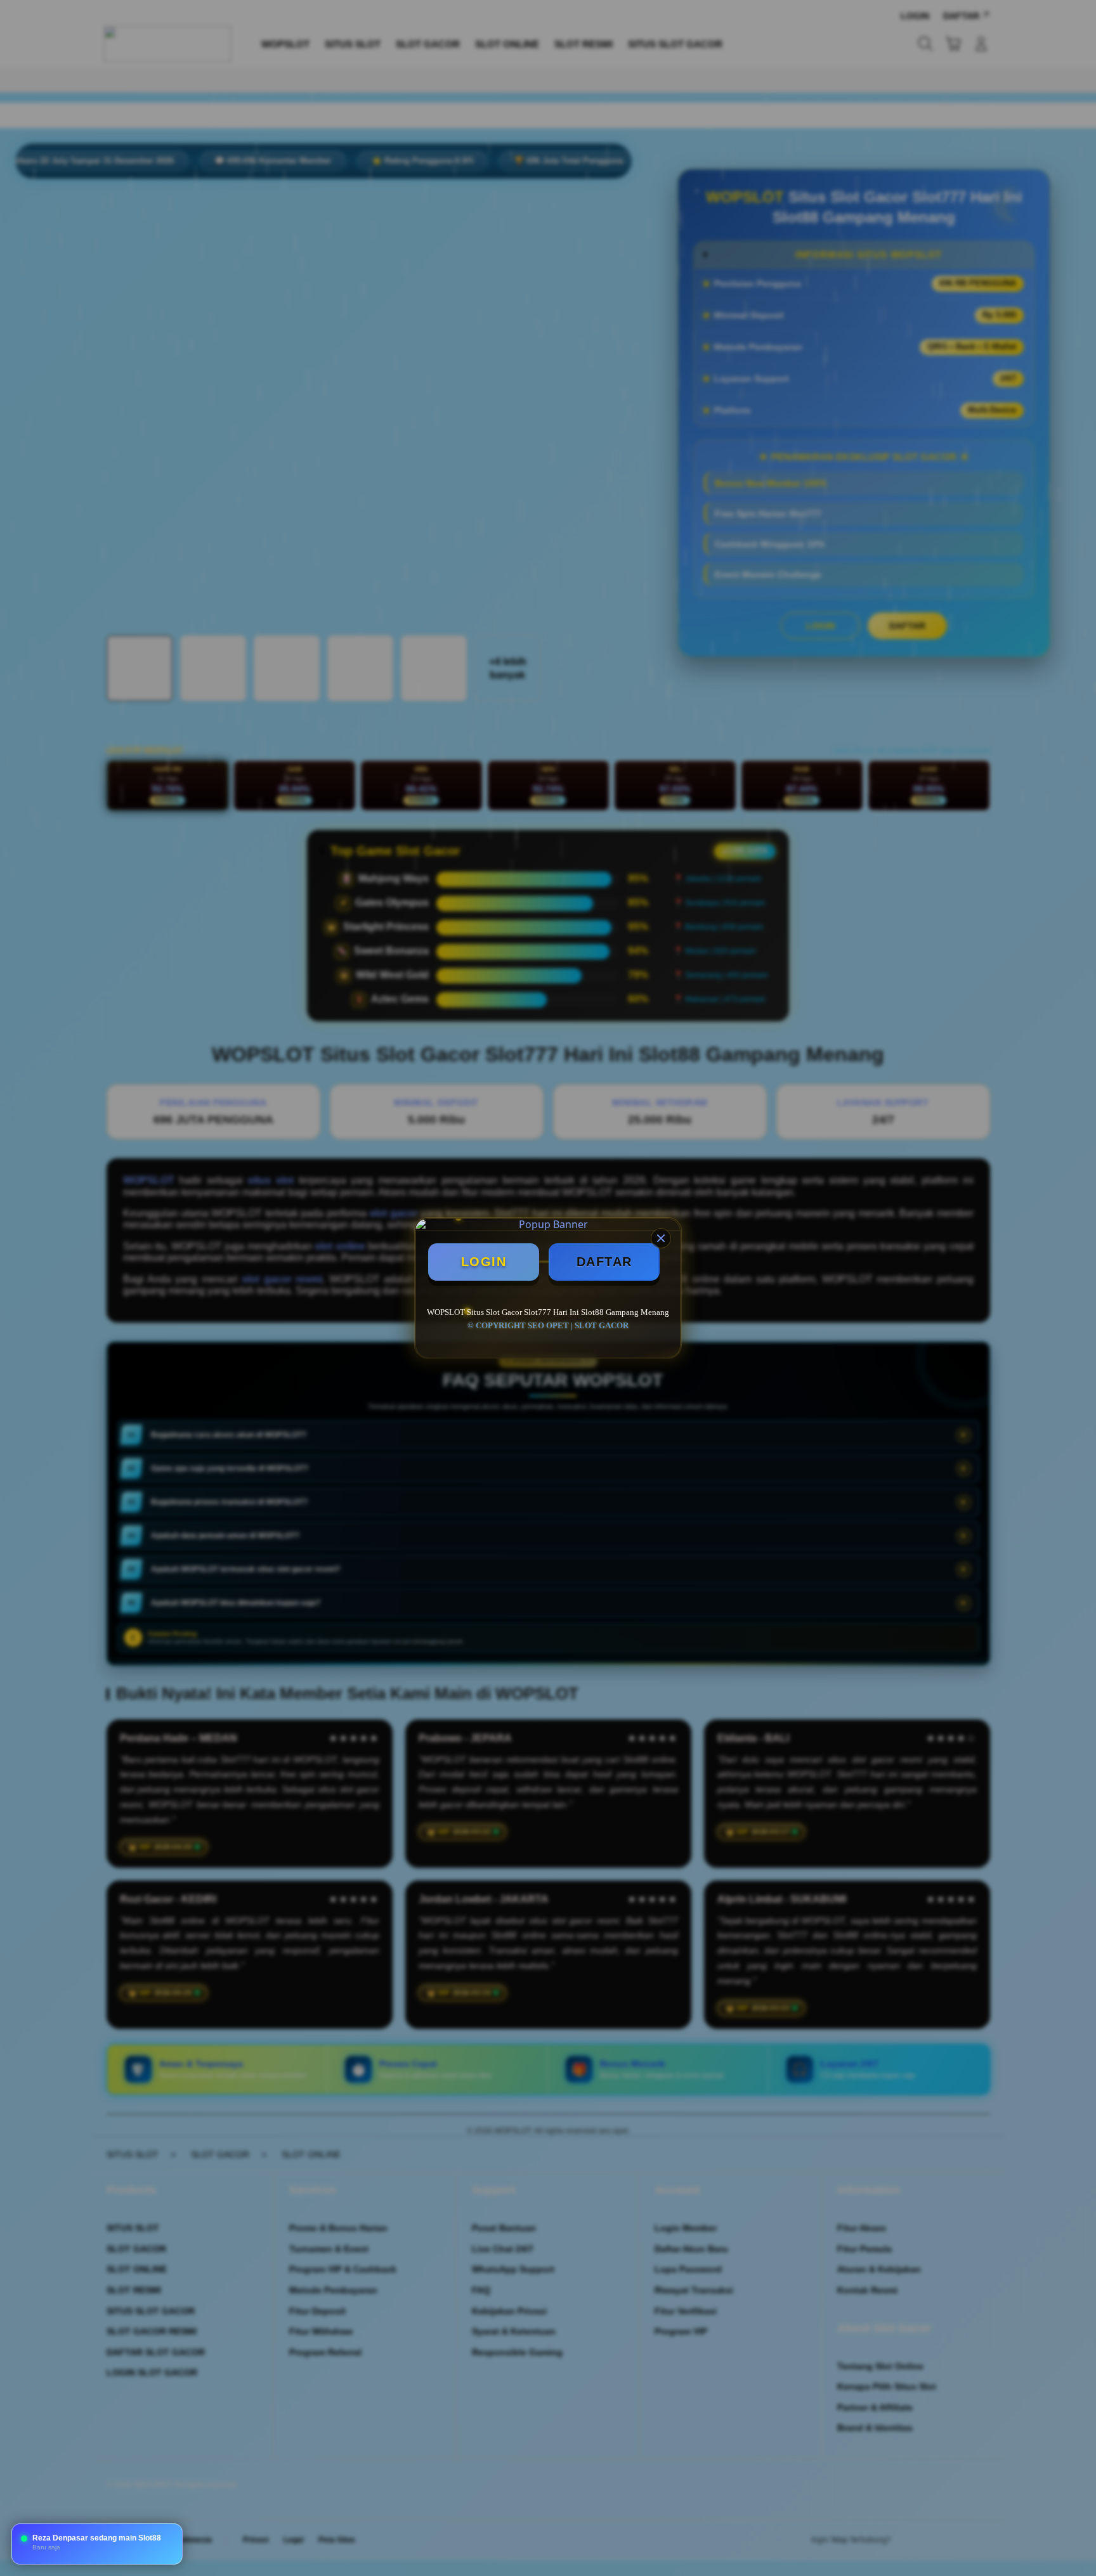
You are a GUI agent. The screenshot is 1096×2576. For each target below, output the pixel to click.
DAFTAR (604, 1262)
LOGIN (484, 1262)
